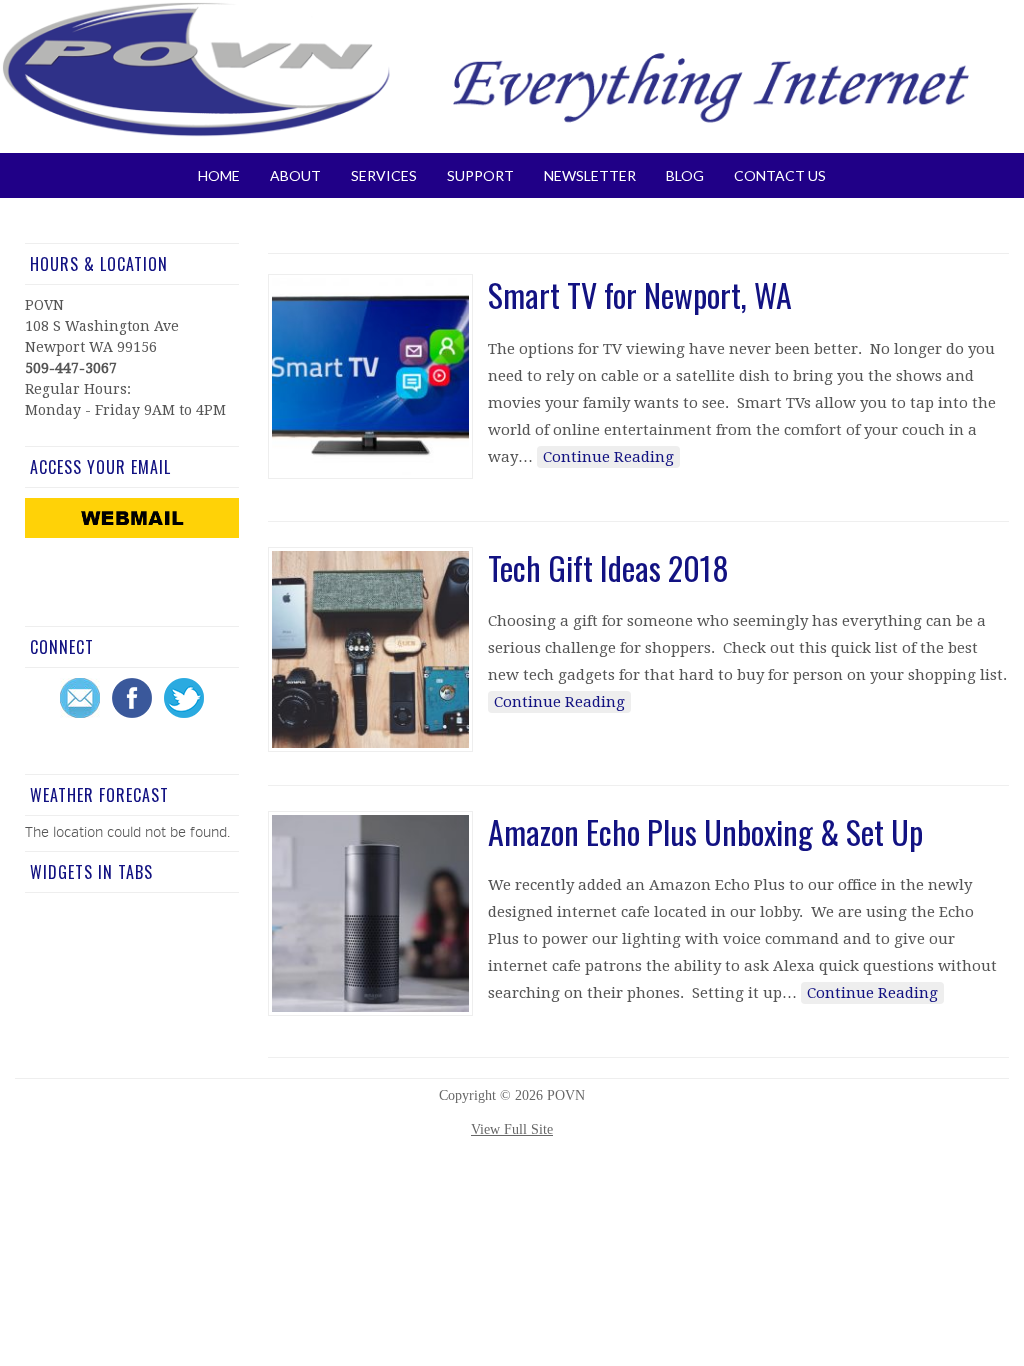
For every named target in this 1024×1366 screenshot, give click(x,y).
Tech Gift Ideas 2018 (608, 567)
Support (480, 175)
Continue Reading (608, 457)
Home (219, 175)
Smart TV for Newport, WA (640, 294)
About (295, 175)
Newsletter (590, 175)
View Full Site (512, 1129)
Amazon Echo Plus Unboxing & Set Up (705, 831)
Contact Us (780, 175)
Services (384, 175)
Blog (685, 175)
